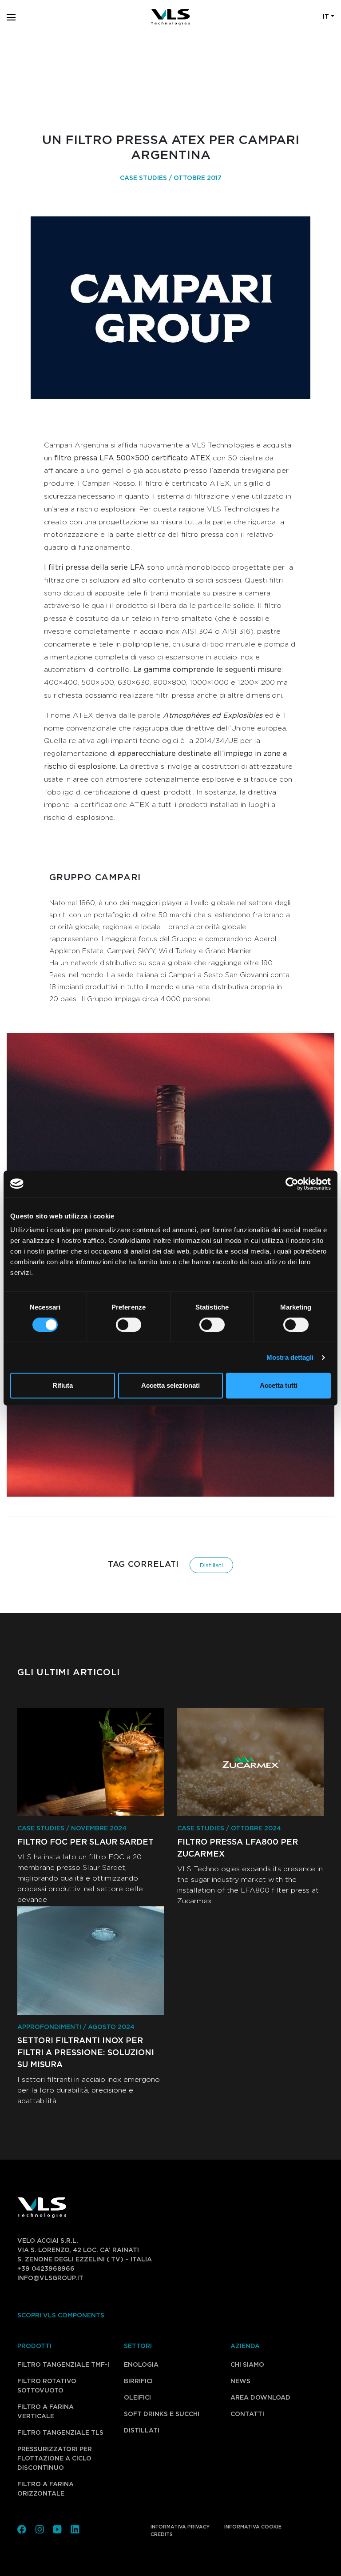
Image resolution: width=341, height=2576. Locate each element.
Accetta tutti (279, 1385)
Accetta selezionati (170, 1385)
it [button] (326, 17)
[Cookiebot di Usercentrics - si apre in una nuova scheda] (292, 1184)
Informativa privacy (180, 2527)
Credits (162, 2534)
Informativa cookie (253, 2527)
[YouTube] (57, 2528)
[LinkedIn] (75, 2528)
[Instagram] (40, 2528)
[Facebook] (22, 2528)
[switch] (119, 1325)
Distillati (211, 1566)
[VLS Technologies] (170, 17)
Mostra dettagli (290, 1357)
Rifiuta (63, 1385)
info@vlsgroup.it (50, 2278)
